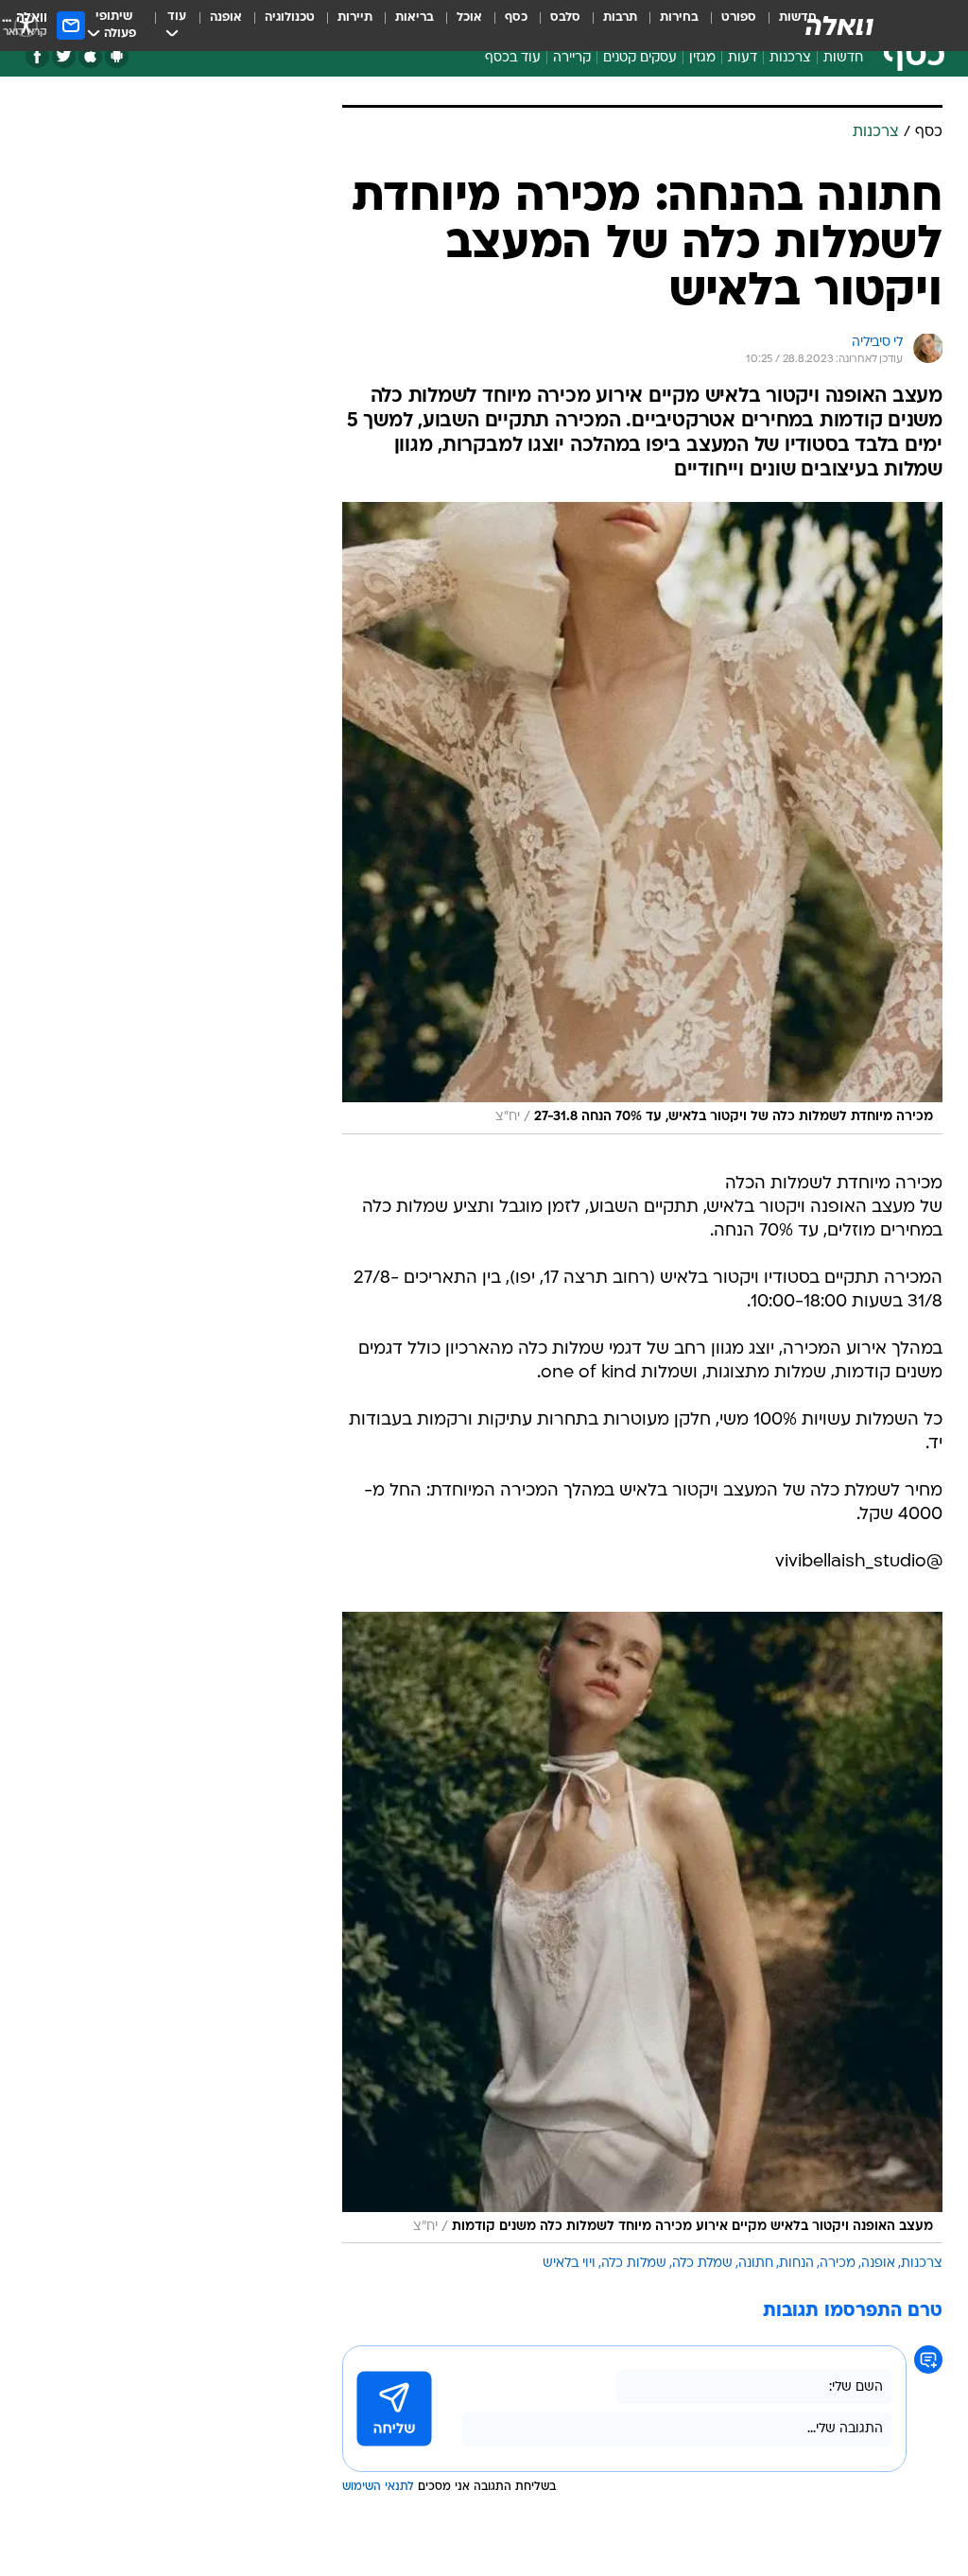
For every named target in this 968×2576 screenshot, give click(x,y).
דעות (743, 58)
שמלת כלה (702, 2264)
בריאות (415, 17)
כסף (516, 17)
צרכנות (790, 58)
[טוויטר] (64, 56)
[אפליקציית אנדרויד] (117, 56)
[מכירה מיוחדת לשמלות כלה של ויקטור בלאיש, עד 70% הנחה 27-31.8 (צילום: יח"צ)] (642, 818)
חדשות (843, 58)
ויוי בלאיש (569, 2264)
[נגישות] (26, 25)
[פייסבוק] (37, 56)
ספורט (739, 17)
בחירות (679, 17)
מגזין (702, 58)
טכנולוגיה (290, 17)
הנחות (796, 2264)
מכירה (838, 2264)
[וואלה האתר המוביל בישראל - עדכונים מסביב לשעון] (839, 26)
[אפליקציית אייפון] (90, 56)
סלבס (565, 17)
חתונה (756, 2264)
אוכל (469, 17)
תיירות (355, 17)
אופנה (226, 17)
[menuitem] (727, 26)
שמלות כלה (634, 2264)
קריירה (572, 58)
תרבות (620, 17)
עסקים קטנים (640, 58)
